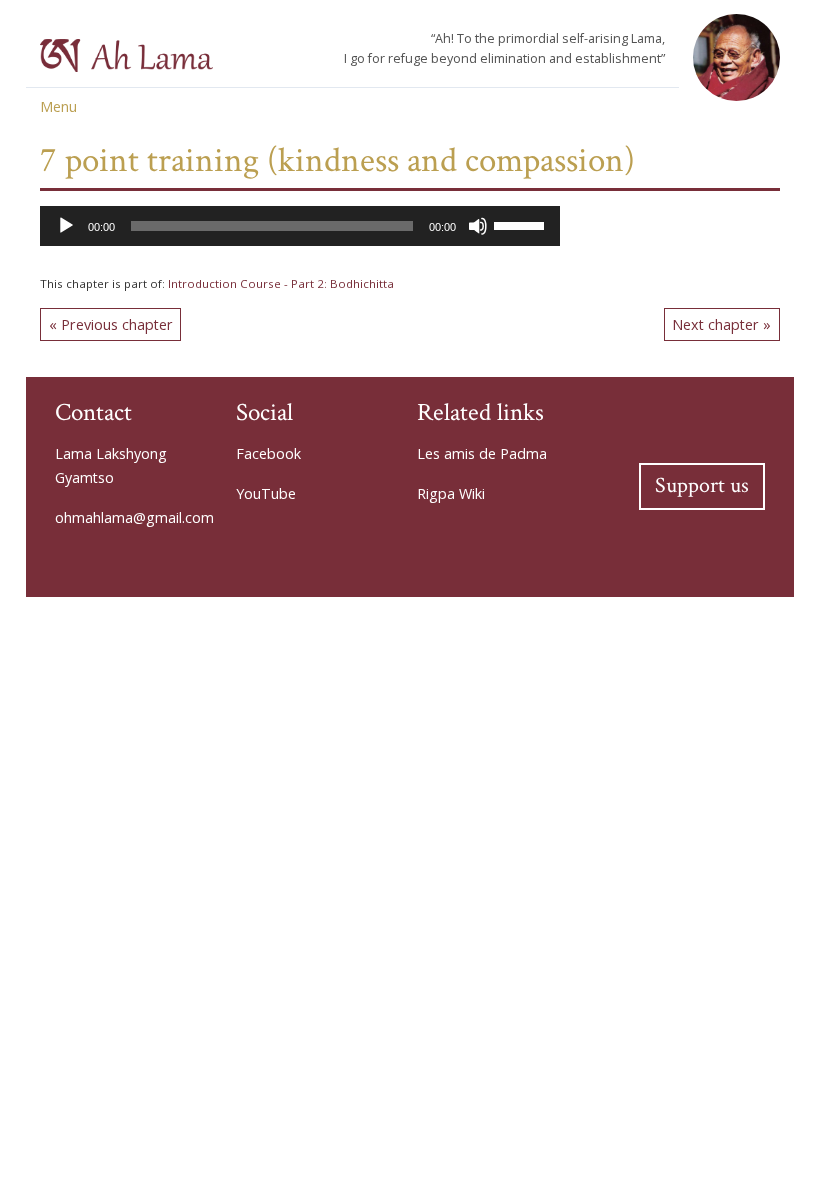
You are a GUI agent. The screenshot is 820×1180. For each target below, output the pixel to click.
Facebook (268, 453)
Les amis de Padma (482, 453)
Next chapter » (721, 324)
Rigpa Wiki (451, 493)
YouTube (266, 493)
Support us (702, 486)
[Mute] (478, 226)
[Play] (66, 226)
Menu (58, 106)
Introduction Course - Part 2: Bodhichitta (281, 283)
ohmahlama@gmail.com (134, 517)
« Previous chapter (111, 324)
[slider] (522, 224)
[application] (300, 226)
